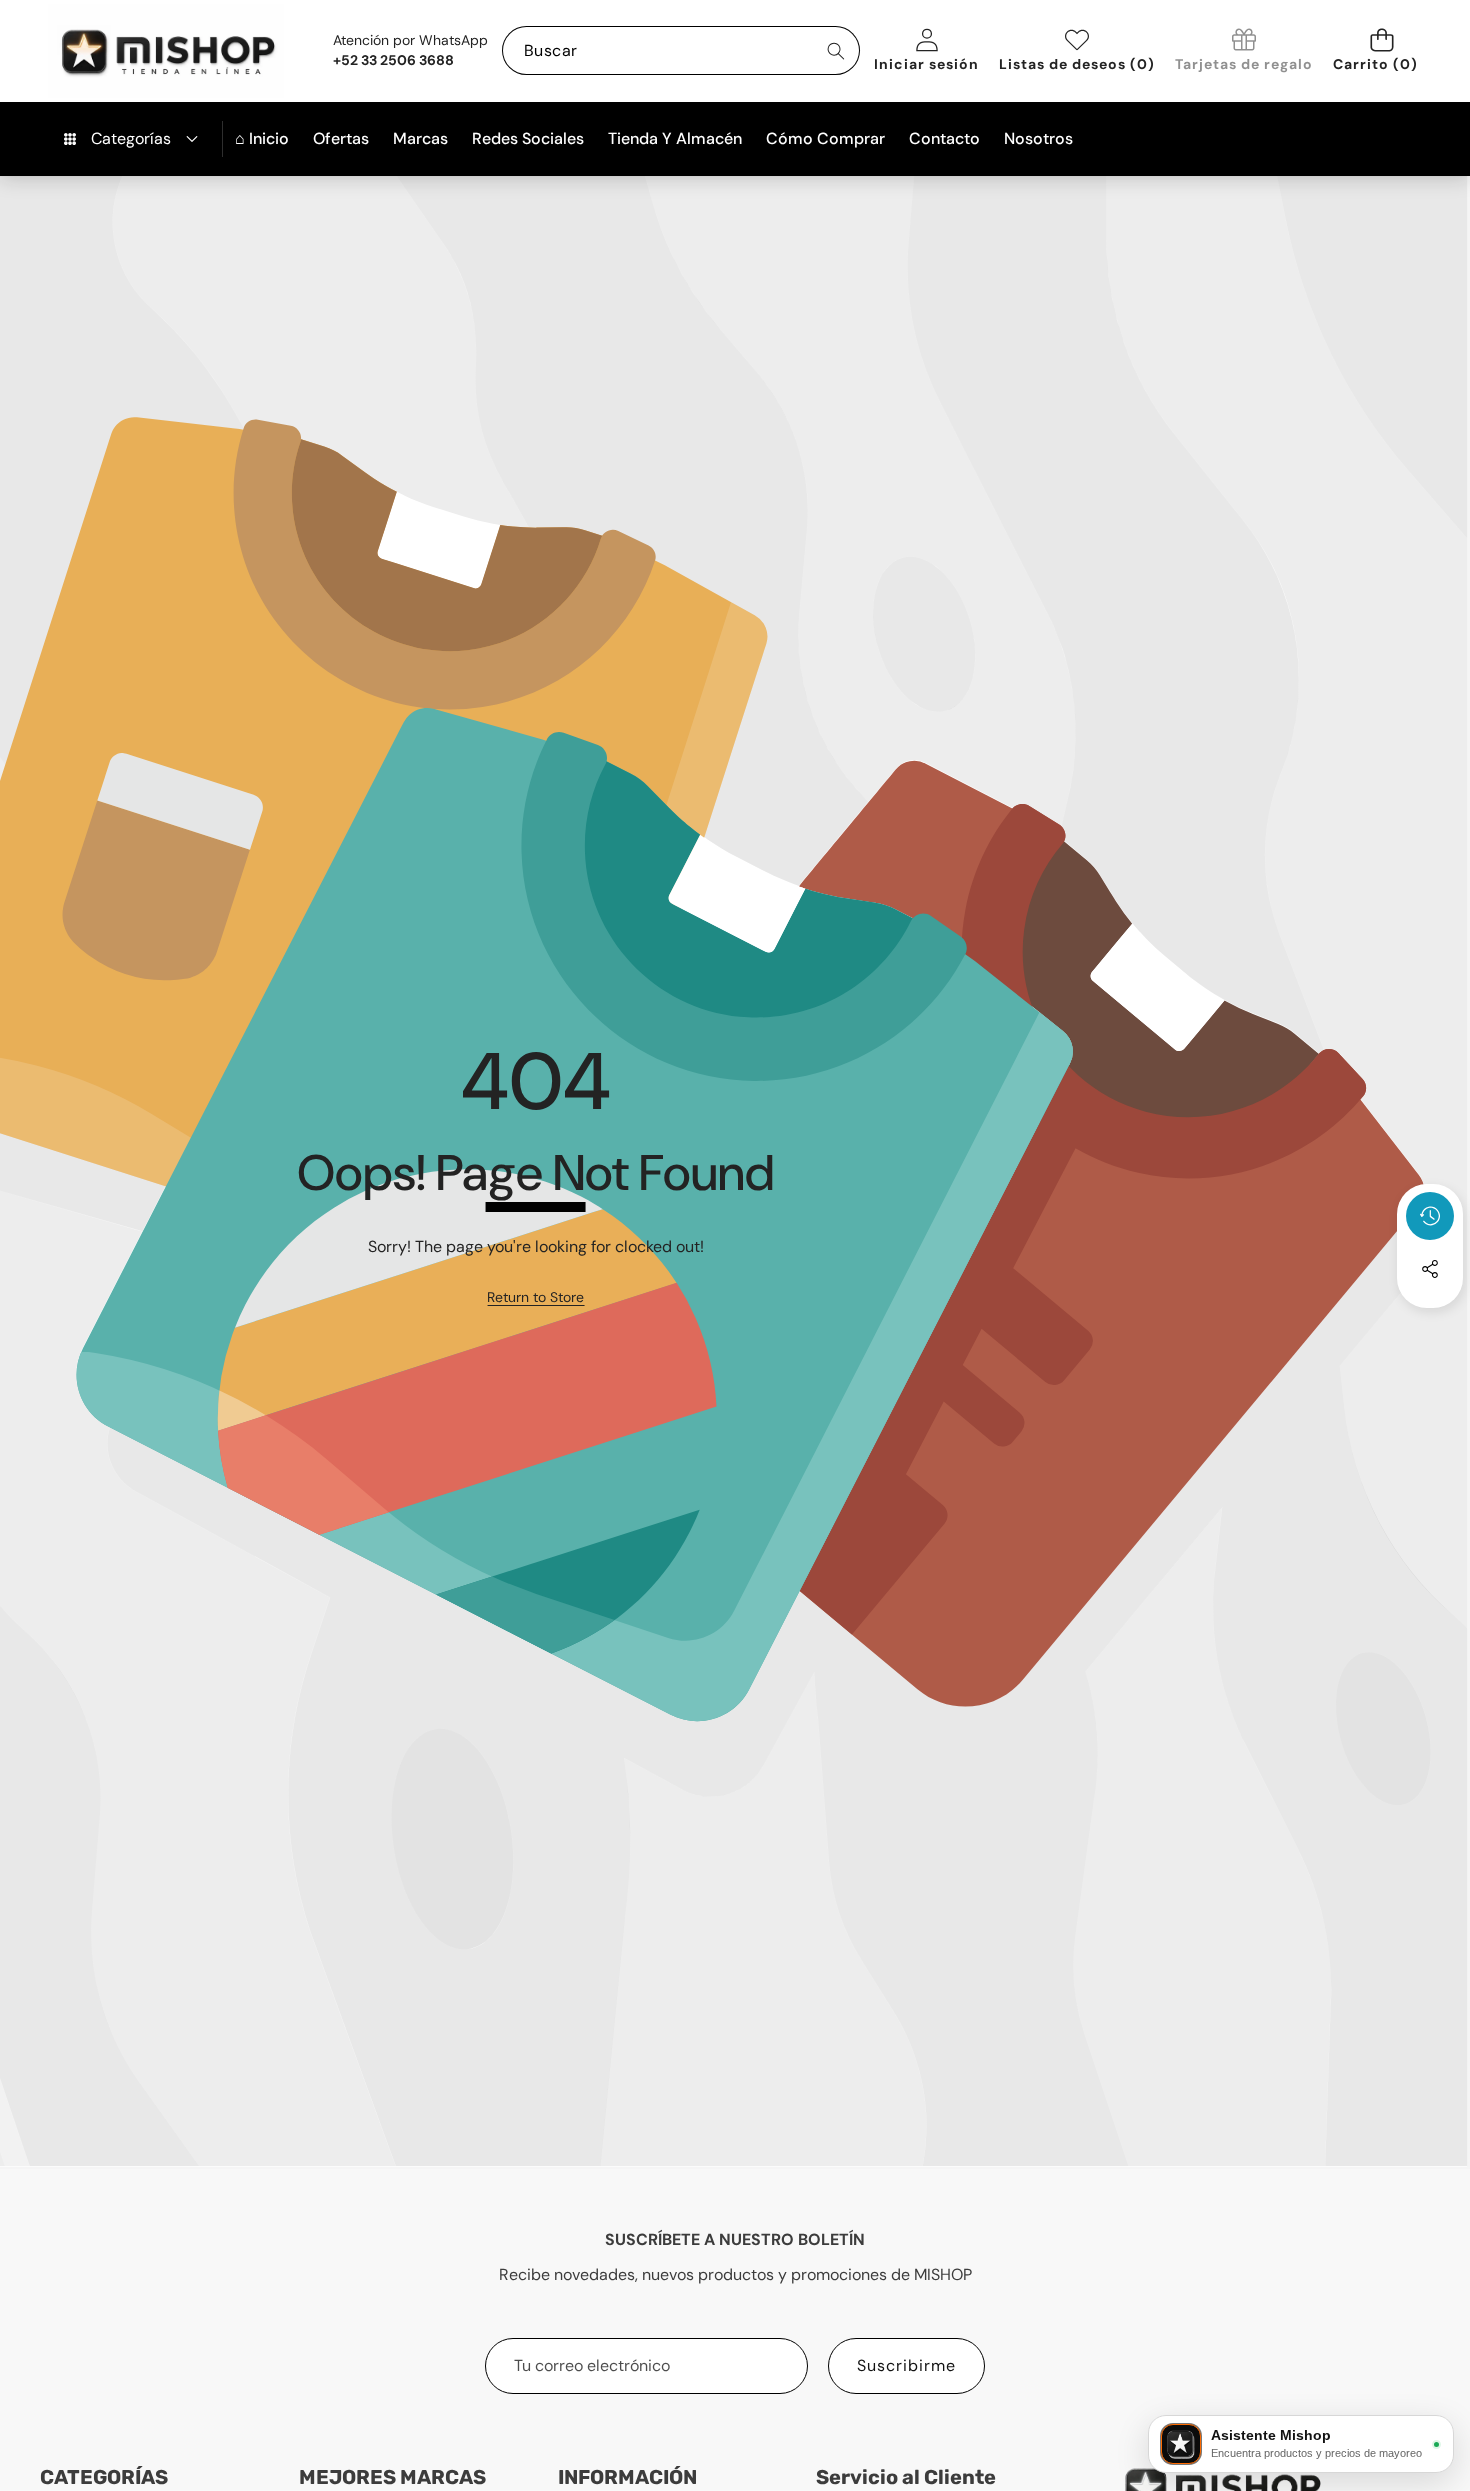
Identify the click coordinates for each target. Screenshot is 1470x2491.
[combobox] (681, 50)
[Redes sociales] (1430, 1269)
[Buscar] (835, 50)
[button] (1381, 50)
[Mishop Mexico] (135, 51)
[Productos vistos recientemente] (1430, 1216)
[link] (1244, 51)
